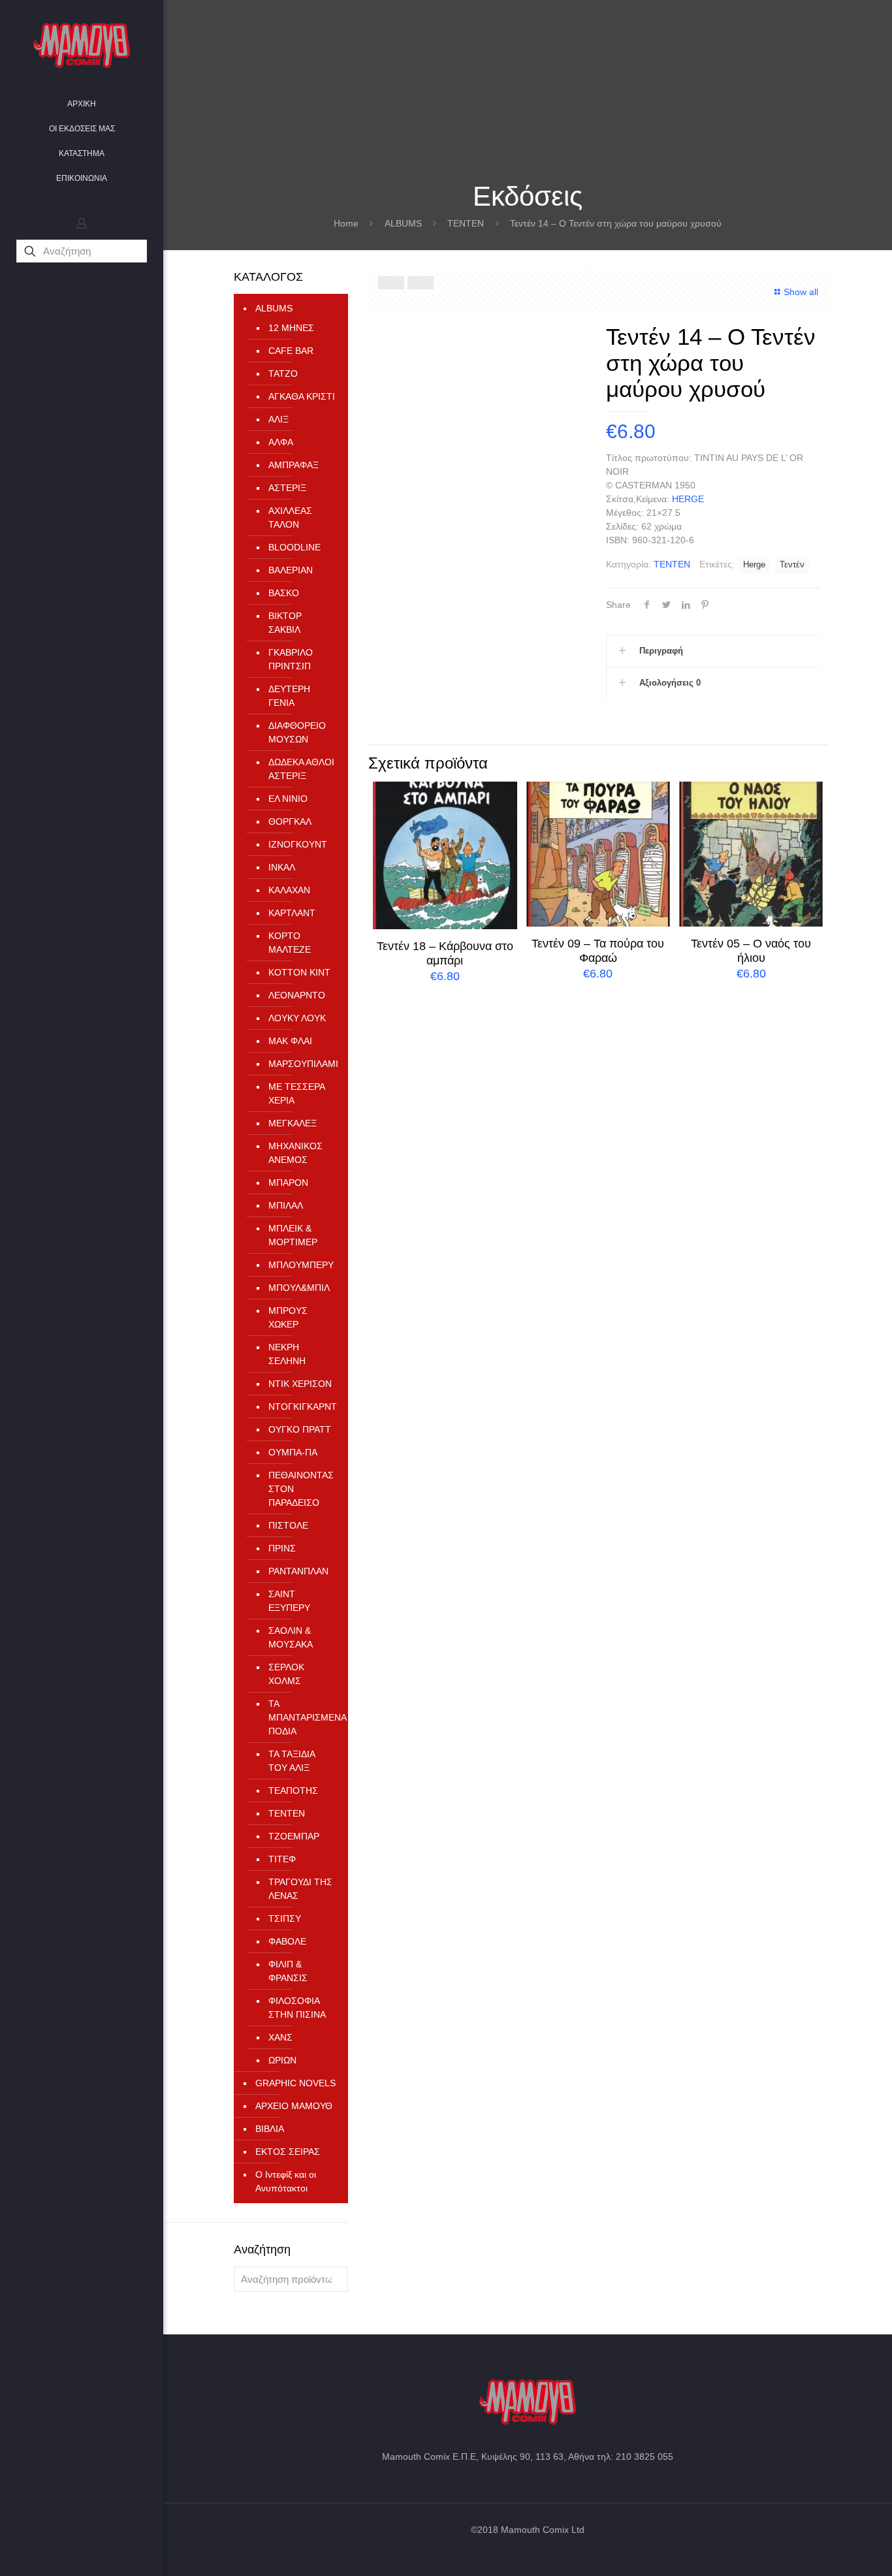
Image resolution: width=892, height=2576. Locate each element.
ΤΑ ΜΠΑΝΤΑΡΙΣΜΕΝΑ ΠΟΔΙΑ (302, 1717)
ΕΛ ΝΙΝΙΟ (288, 799)
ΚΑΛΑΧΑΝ (289, 890)
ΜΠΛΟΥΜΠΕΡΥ (301, 1265)
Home (346, 223)
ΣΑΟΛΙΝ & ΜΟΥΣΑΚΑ (291, 1637)
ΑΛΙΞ (279, 419)
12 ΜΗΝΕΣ (291, 328)
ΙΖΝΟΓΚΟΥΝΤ (298, 844)
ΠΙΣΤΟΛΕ (288, 1525)
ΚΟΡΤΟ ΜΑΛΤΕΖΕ (290, 943)
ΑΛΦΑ (281, 442)
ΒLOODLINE (295, 547)
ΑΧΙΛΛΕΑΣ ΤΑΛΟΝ (290, 517)
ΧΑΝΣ (280, 2037)
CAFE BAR (291, 351)
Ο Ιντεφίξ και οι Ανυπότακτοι (286, 2181)
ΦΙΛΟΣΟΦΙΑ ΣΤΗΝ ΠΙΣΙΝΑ (297, 2008)
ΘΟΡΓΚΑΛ (290, 821)
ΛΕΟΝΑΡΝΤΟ (297, 995)
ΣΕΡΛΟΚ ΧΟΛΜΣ (286, 1674)
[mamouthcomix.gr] (82, 46)
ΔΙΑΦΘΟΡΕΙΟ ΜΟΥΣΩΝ (297, 732)
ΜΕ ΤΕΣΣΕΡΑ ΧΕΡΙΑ (296, 1093)
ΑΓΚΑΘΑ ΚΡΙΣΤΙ (302, 396)
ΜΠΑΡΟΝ (288, 1183)
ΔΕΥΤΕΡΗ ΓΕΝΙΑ (289, 696)
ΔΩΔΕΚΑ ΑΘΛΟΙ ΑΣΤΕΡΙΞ (301, 769)
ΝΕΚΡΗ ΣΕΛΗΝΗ (287, 1354)
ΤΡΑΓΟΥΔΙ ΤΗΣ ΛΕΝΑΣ (300, 1889)
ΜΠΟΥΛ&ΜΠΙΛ (299, 1288)
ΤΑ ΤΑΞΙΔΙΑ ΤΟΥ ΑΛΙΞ (292, 1761)
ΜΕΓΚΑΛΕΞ (293, 1123)
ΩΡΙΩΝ (282, 2060)
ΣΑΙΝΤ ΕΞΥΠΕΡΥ (289, 1601)
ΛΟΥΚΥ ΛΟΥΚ (297, 1018)
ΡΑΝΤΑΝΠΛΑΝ (298, 1571)
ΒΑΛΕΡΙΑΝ (291, 570)
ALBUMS (403, 223)
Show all (801, 292)
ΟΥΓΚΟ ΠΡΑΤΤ (300, 1429)
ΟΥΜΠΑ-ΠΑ (293, 1452)
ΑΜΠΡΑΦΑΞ (294, 465)
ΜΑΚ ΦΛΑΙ (290, 1041)
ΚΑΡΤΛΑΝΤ (292, 913)
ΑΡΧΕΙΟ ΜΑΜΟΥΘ (294, 2106)
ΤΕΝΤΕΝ (466, 223)
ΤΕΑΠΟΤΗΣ (293, 1790)
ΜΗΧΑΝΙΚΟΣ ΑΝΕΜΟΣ (295, 1153)
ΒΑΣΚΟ (284, 593)
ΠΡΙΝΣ (282, 1548)
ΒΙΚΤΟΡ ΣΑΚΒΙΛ (285, 623)
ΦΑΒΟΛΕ (287, 1941)
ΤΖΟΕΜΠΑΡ (294, 1836)
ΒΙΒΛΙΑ (270, 2129)
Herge (754, 565)
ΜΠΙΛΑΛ (286, 1205)
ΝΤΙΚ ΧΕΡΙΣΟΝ (300, 1384)
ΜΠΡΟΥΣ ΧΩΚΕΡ (288, 1317)
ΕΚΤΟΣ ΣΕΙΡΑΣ (288, 2152)
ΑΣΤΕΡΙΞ (287, 488)
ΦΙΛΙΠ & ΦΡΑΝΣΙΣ (288, 1971)
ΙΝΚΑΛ (282, 867)
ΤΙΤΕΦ (282, 1859)
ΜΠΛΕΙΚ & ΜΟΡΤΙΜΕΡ (293, 1235)
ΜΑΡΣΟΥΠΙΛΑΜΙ (302, 1064)
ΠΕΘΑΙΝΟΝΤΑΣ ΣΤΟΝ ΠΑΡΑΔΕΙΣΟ (301, 1489)
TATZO (283, 374)
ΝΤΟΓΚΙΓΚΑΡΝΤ (302, 1407)
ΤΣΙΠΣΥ (285, 1918)
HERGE (688, 499)
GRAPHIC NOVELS (295, 2083)
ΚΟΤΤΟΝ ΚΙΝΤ (299, 972)
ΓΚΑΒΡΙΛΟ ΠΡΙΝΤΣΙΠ (291, 659)
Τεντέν (792, 565)
